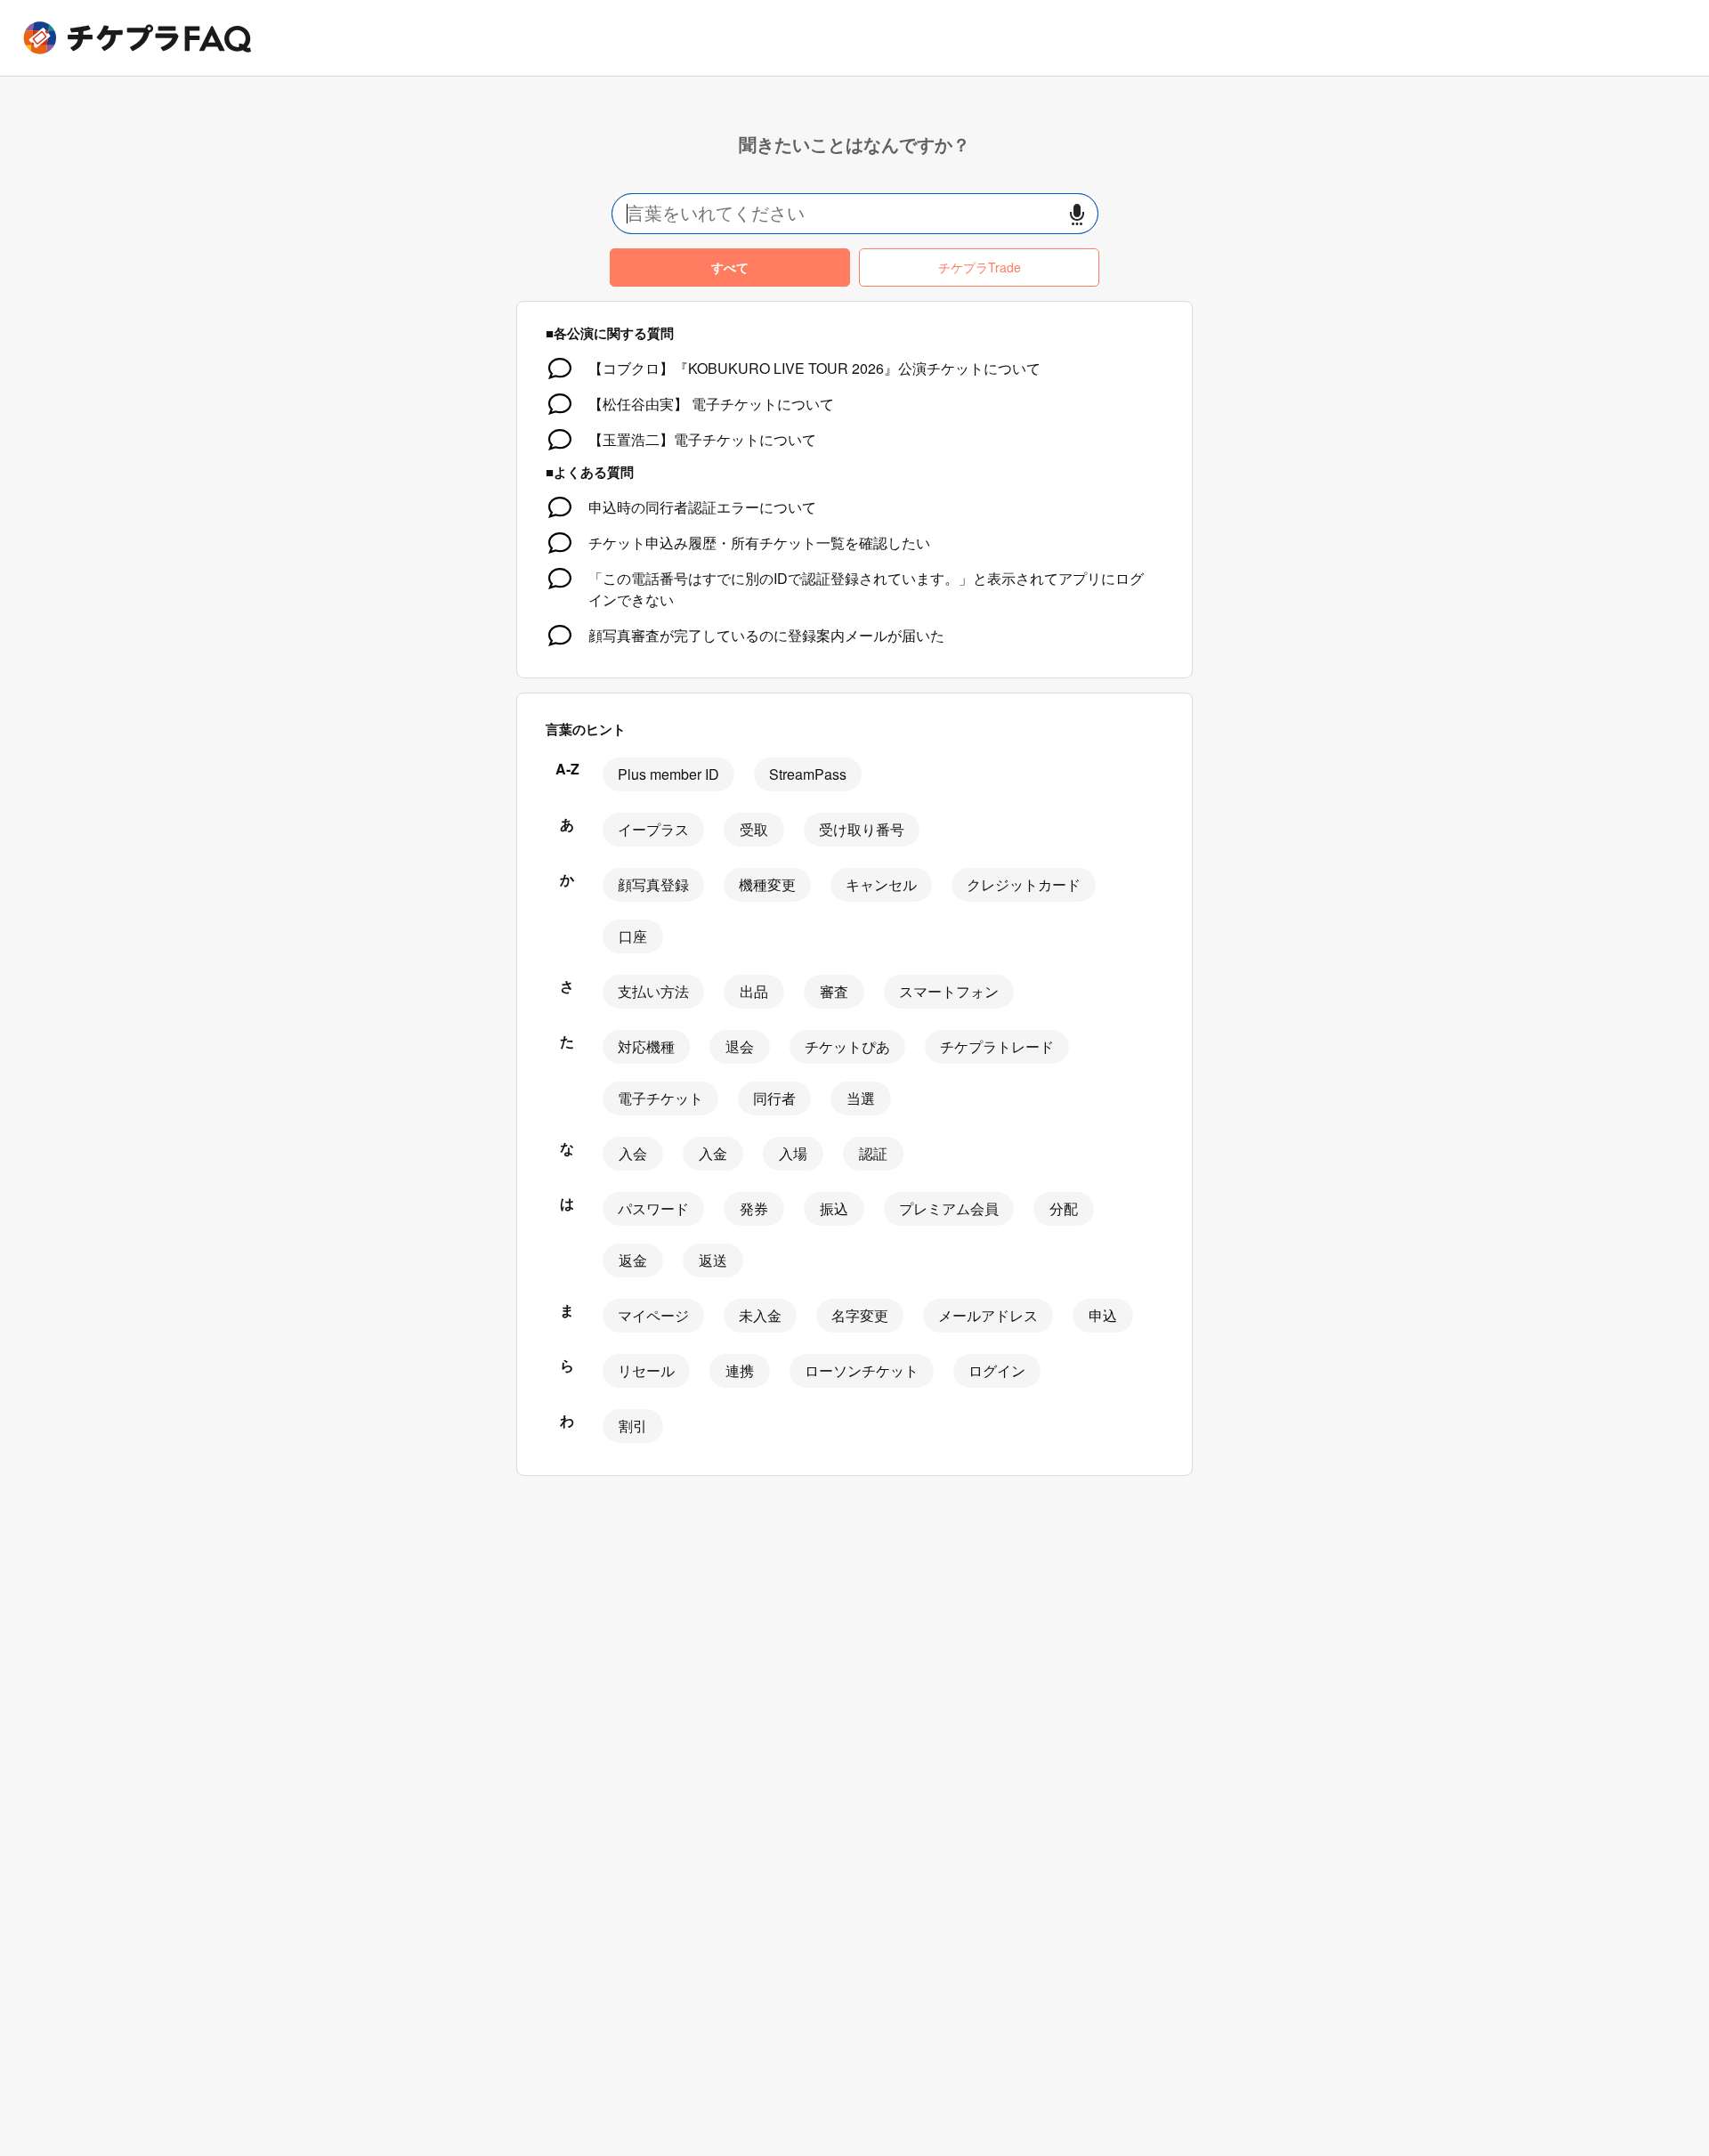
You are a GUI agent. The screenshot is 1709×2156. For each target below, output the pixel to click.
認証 (873, 1153)
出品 (754, 991)
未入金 (760, 1315)
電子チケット (660, 1098)
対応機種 (646, 1046)
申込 (1103, 1315)
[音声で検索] (1077, 214)
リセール (646, 1370)
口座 (633, 936)
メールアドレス (988, 1315)
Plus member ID (668, 774)
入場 (793, 1153)
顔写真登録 (653, 884)
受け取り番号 (862, 829)
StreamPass (808, 774)
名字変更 (860, 1315)
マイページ (653, 1315)
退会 (740, 1046)
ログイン (997, 1370)
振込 (834, 1208)
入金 (713, 1153)
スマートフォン (949, 991)
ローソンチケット (862, 1370)
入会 (633, 1153)
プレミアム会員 (949, 1208)
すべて (730, 267)
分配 (1064, 1208)
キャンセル (881, 884)
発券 (754, 1208)
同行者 (774, 1098)
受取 (754, 829)
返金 (633, 1260)
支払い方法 (653, 991)
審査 (834, 991)
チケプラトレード (997, 1046)
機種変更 (767, 884)
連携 (740, 1370)
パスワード (653, 1208)
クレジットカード (1024, 884)
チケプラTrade (980, 267)
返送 (713, 1260)
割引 (633, 1426)
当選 (861, 1098)
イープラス (653, 829)
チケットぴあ (847, 1046)
